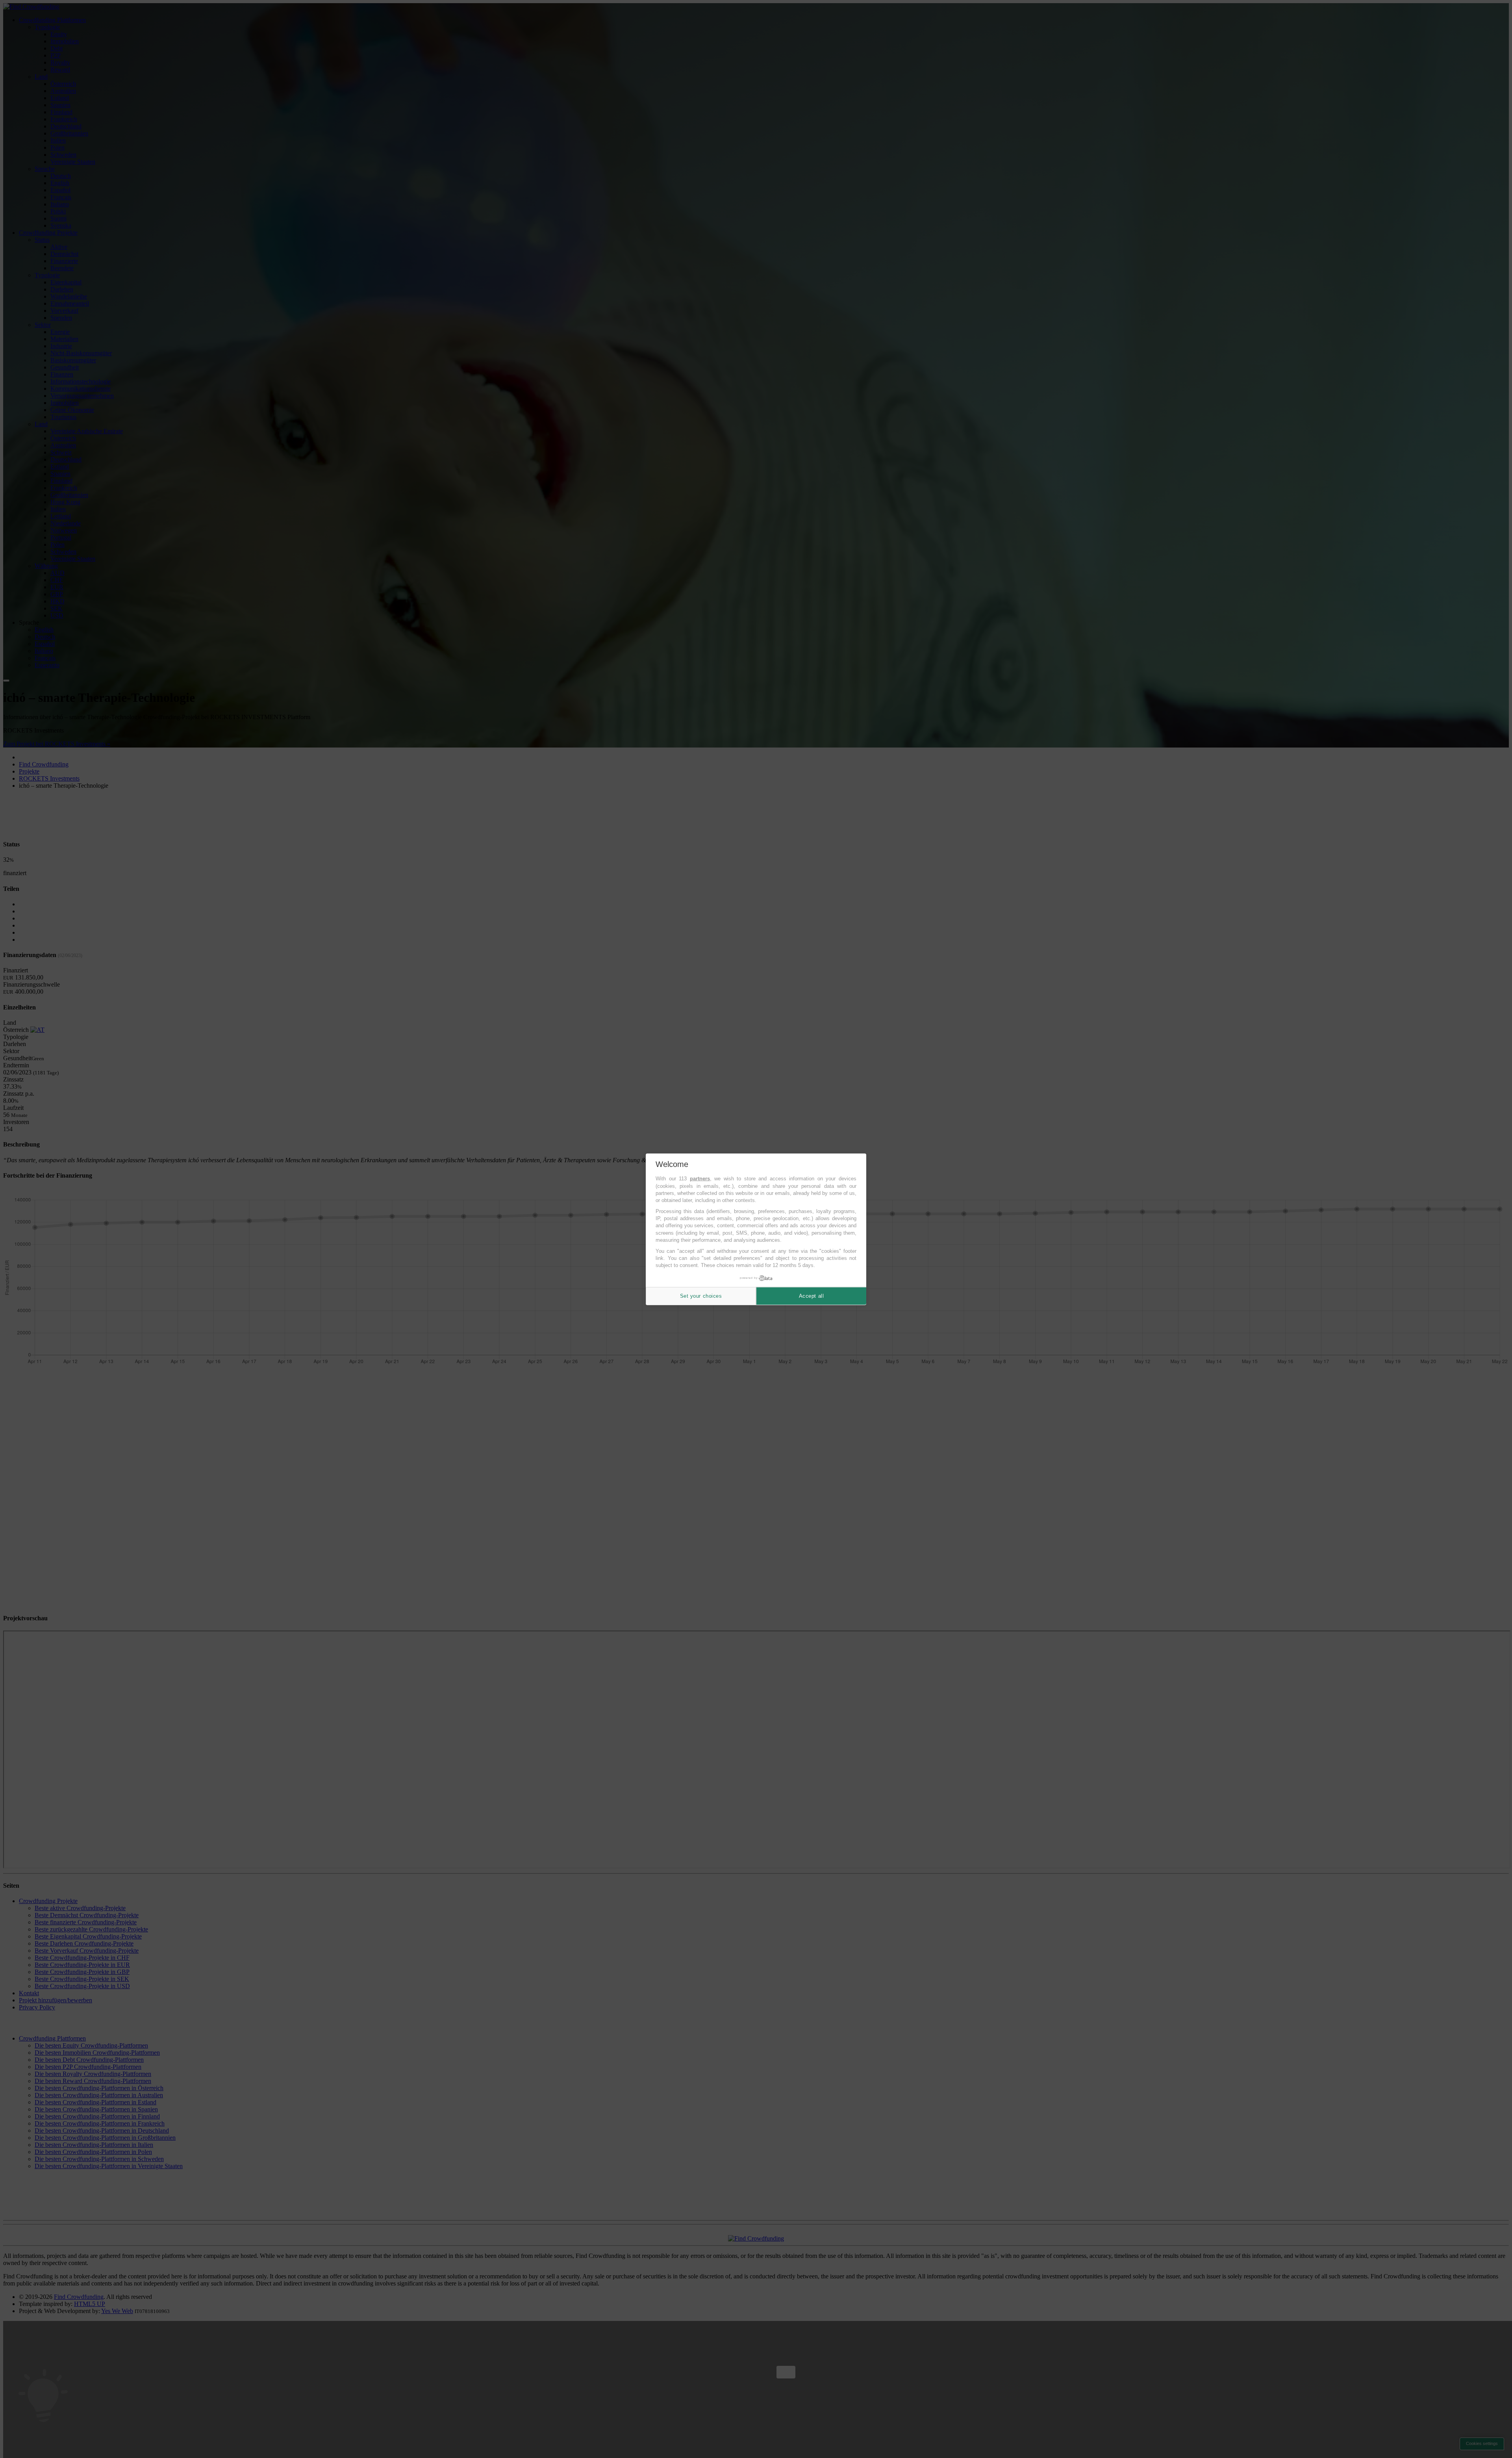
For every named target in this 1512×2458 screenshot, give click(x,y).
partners (700, 1179)
